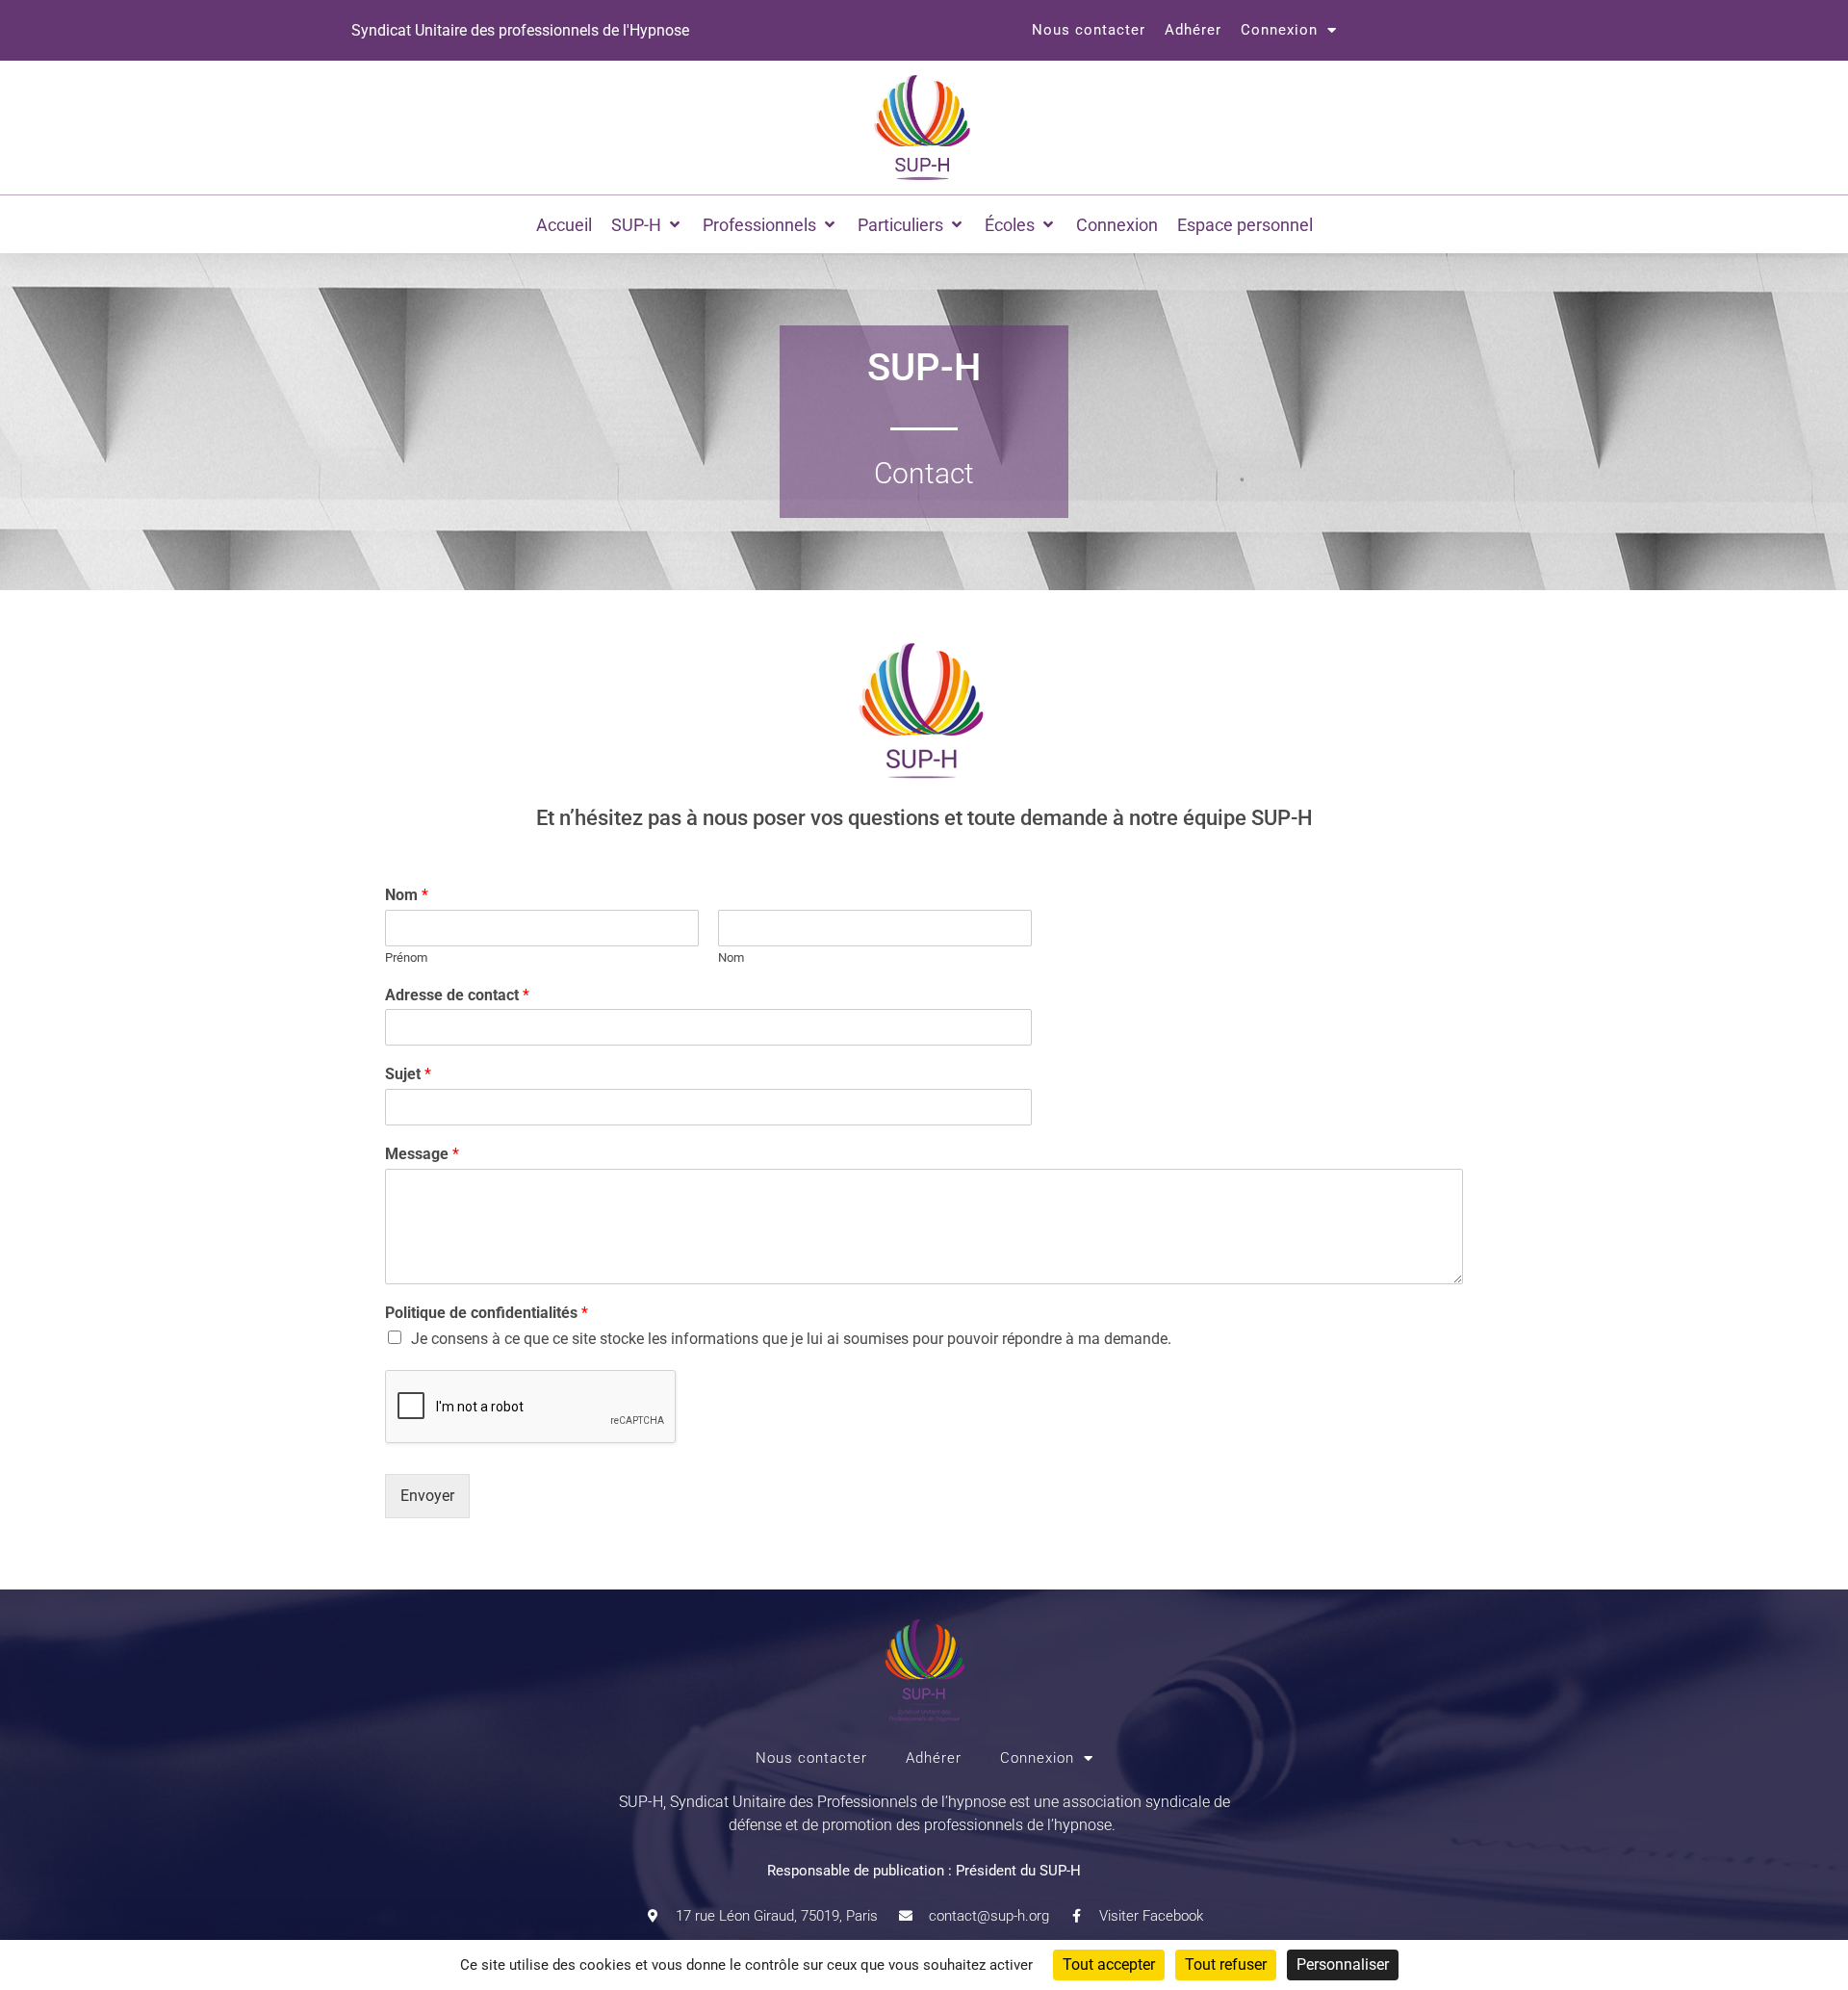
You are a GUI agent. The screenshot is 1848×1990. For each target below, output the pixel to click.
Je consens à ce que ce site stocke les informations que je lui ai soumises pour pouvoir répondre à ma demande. (791, 1339)
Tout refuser (1226, 1964)
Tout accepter (1109, 1964)
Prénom (406, 957)
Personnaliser (1343, 1964)
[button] (647, 225)
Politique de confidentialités (487, 1313)
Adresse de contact (457, 995)
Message (422, 1154)
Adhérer (1193, 30)
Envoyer (427, 1496)
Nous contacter (1089, 30)
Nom (407, 895)
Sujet (408, 1074)
